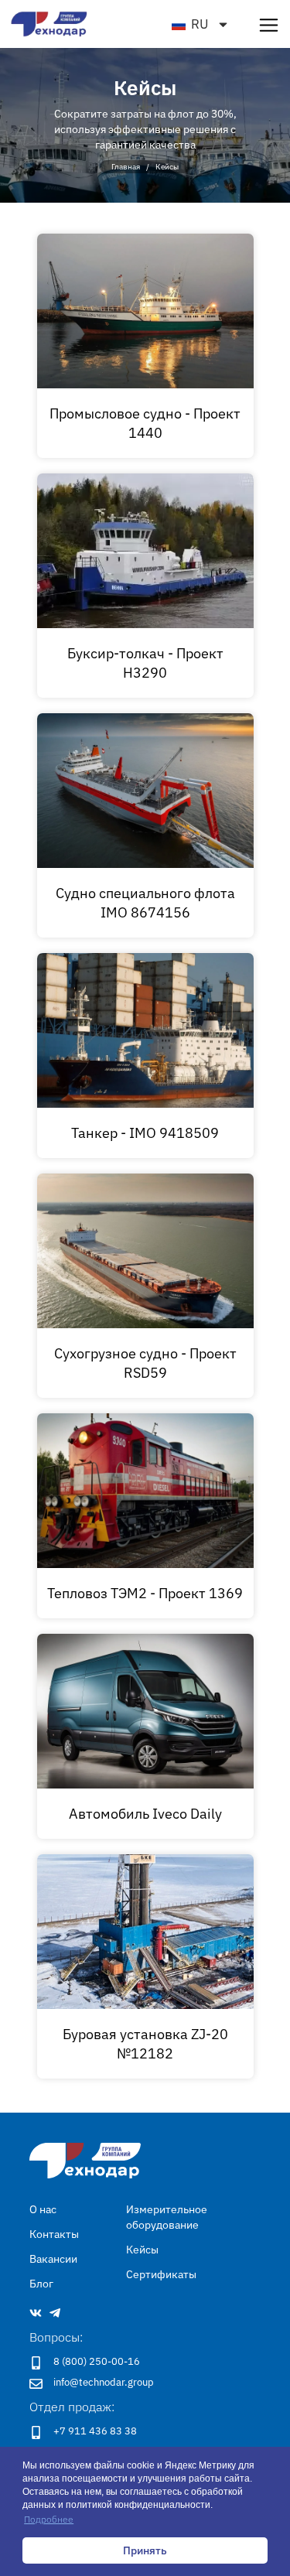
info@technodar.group (104, 2382)
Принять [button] (145, 2550)
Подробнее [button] (49, 2519)
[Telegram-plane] (55, 2313)
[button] (269, 24)
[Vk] (36, 2313)
